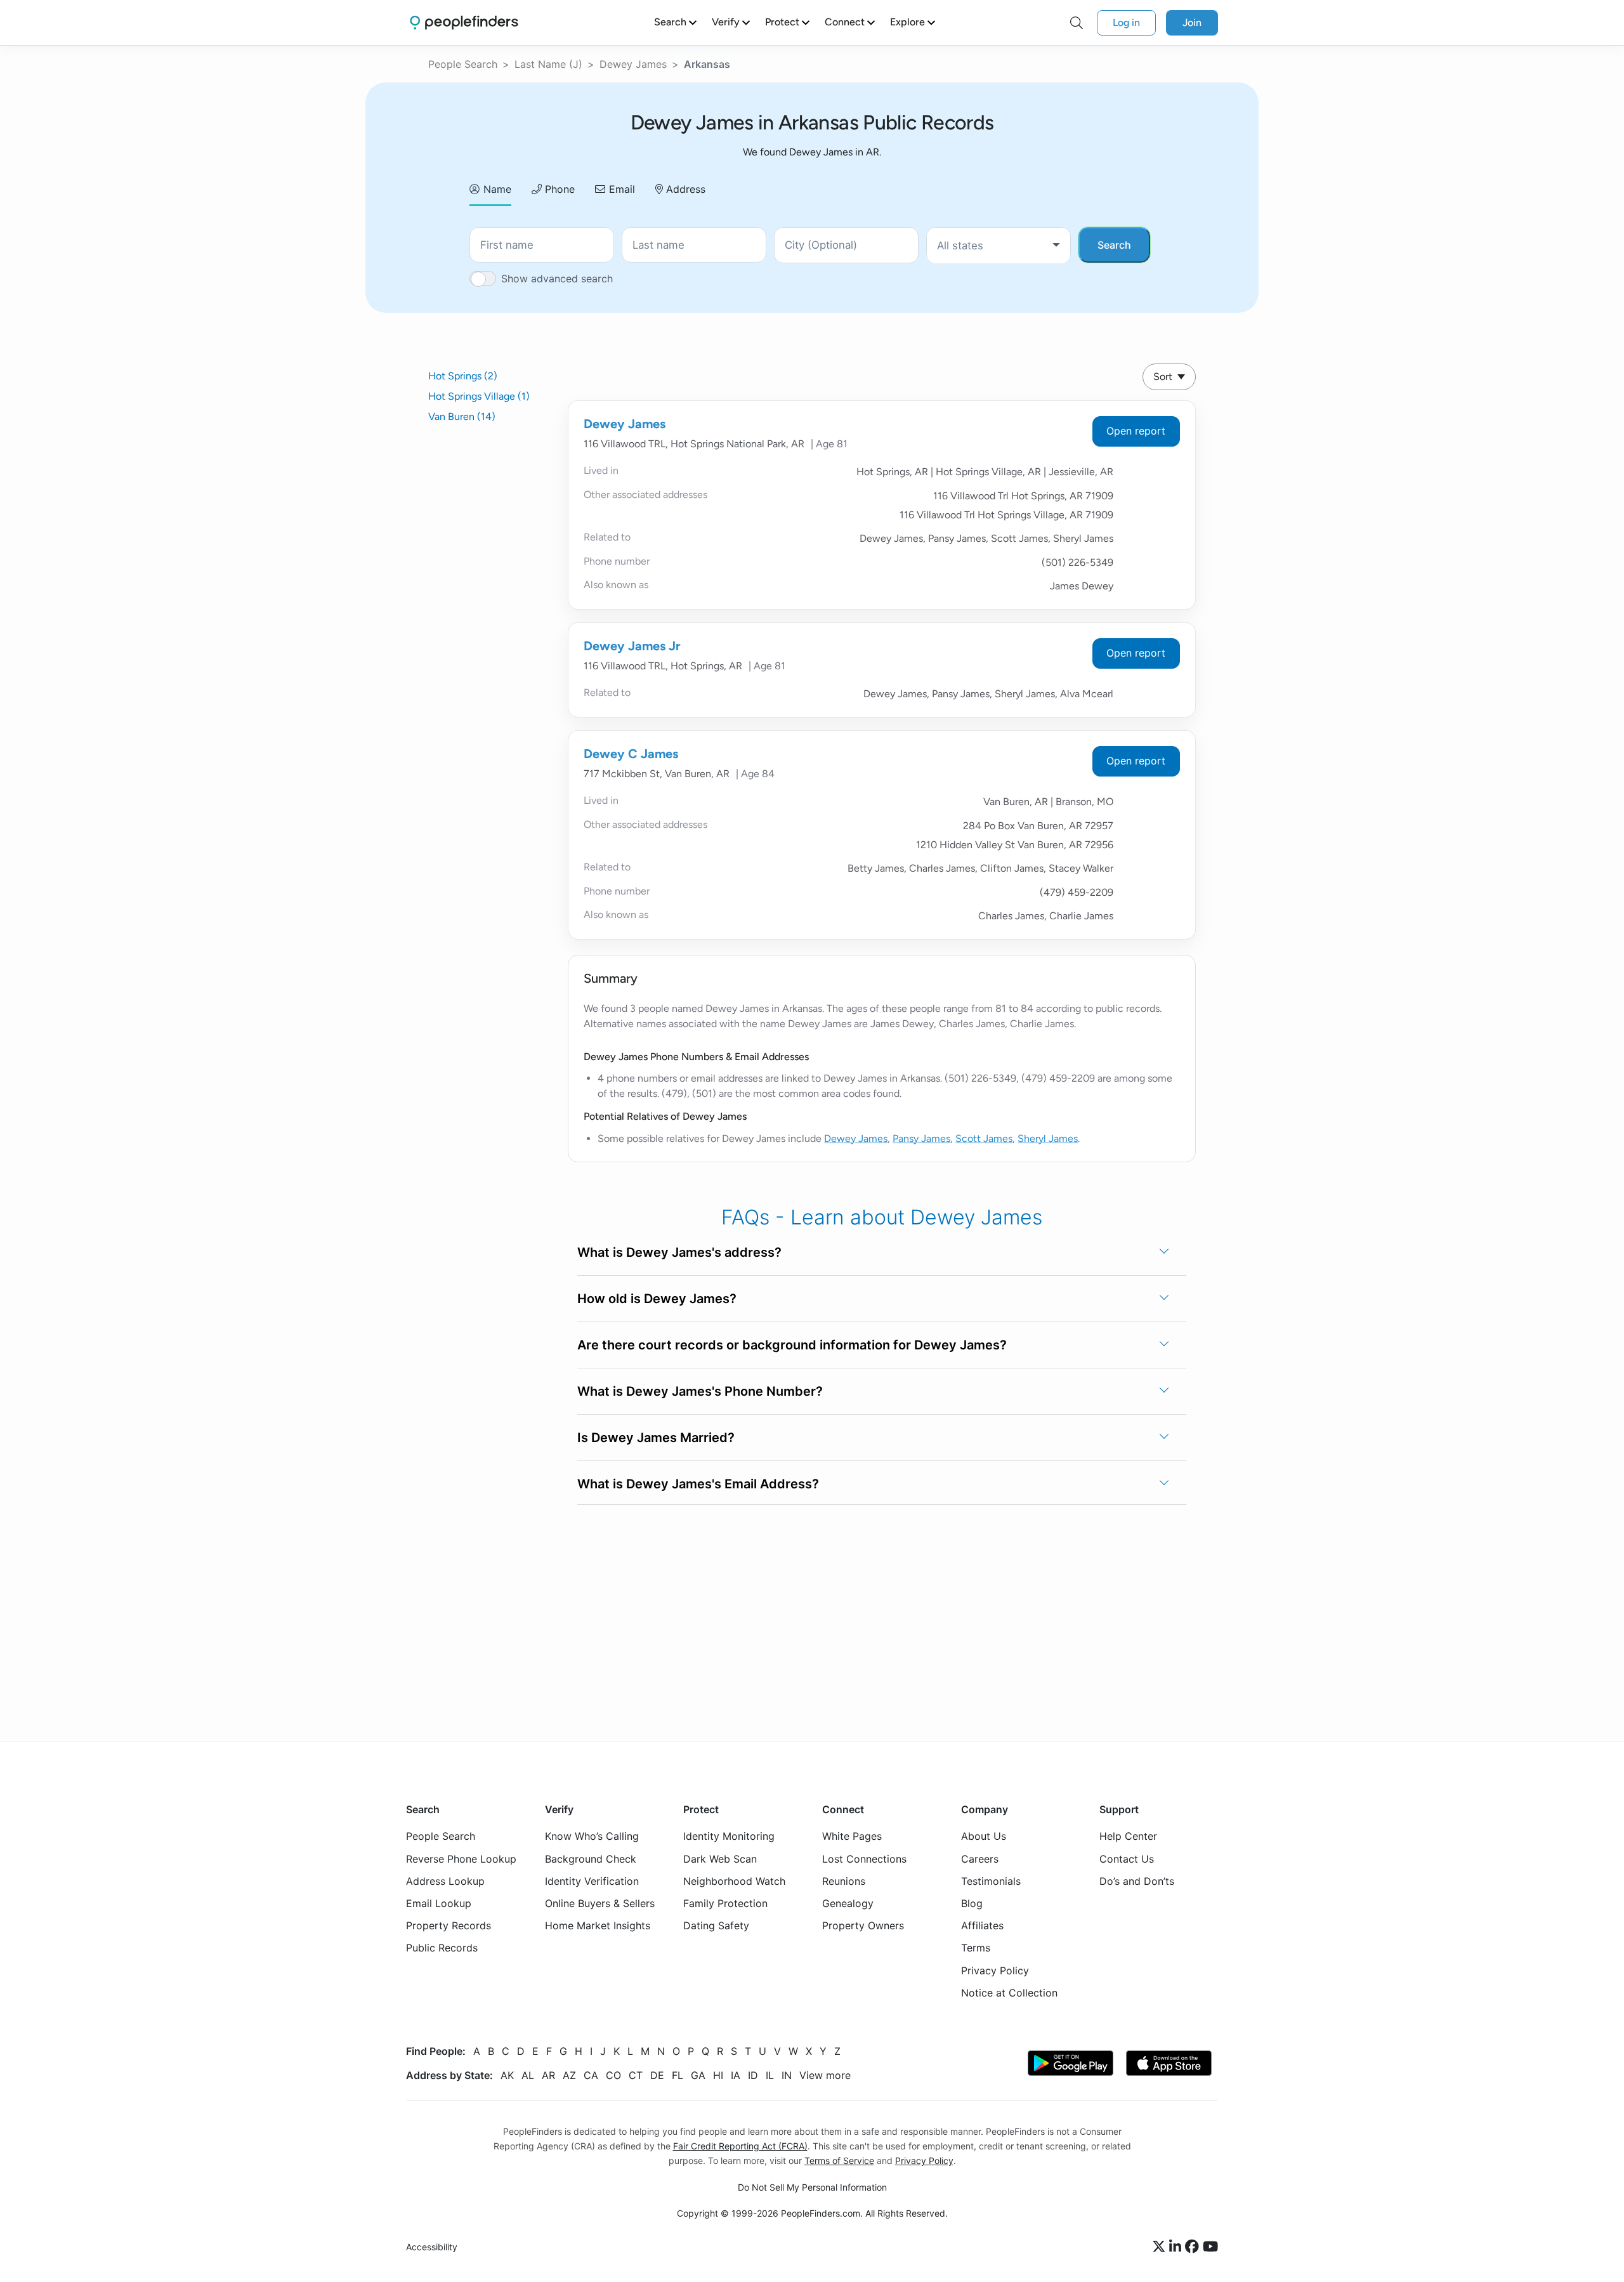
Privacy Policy (995, 1971)
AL (528, 2075)
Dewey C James (631, 754)
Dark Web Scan (720, 1859)
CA (591, 2075)
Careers (980, 1859)
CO (613, 2075)
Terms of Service (839, 2161)
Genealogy (848, 1903)
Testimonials (991, 1881)
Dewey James (633, 64)
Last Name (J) (548, 64)
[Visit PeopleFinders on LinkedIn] (1177, 2247)
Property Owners (863, 1925)
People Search (463, 64)
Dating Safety (716, 1925)
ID (753, 2075)
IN (787, 2075)
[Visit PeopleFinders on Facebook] (1194, 2247)
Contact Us (1127, 1859)
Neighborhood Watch (734, 1881)
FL (678, 2075)
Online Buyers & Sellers (600, 1903)
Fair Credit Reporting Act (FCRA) (740, 2146)
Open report (1136, 431)
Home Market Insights (598, 1925)
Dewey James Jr (632, 646)
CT (636, 2075)
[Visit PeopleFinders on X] (1161, 2247)
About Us (984, 1836)
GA (698, 2075)
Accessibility (432, 2247)
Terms (976, 1948)
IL (770, 2075)
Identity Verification (592, 1881)
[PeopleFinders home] (464, 23)
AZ (569, 2075)
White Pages (852, 1836)
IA (736, 2075)
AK (507, 2075)
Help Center (1128, 1836)
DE (657, 2075)
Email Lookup (439, 1903)
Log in (1126, 23)
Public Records (442, 1948)
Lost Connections (864, 1859)
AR (548, 2075)
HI (718, 2075)
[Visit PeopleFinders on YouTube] (1210, 2247)
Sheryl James (1048, 1138)
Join (1192, 23)
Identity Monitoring (729, 1836)
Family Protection (725, 1903)
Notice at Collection (1009, 1993)
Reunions (844, 1881)
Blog (972, 1903)
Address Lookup (445, 1881)
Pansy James (921, 1138)
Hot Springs (463, 376)
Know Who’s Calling (592, 1836)
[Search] (1077, 23)
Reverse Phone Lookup (461, 1859)
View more (825, 2075)
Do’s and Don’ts (1137, 1881)
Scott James (984, 1138)
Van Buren (462, 416)
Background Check (591, 1859)
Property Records (449, 1925)
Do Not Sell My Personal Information (812, 2187)
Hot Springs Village (479, 396)
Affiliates (982, 1925)
